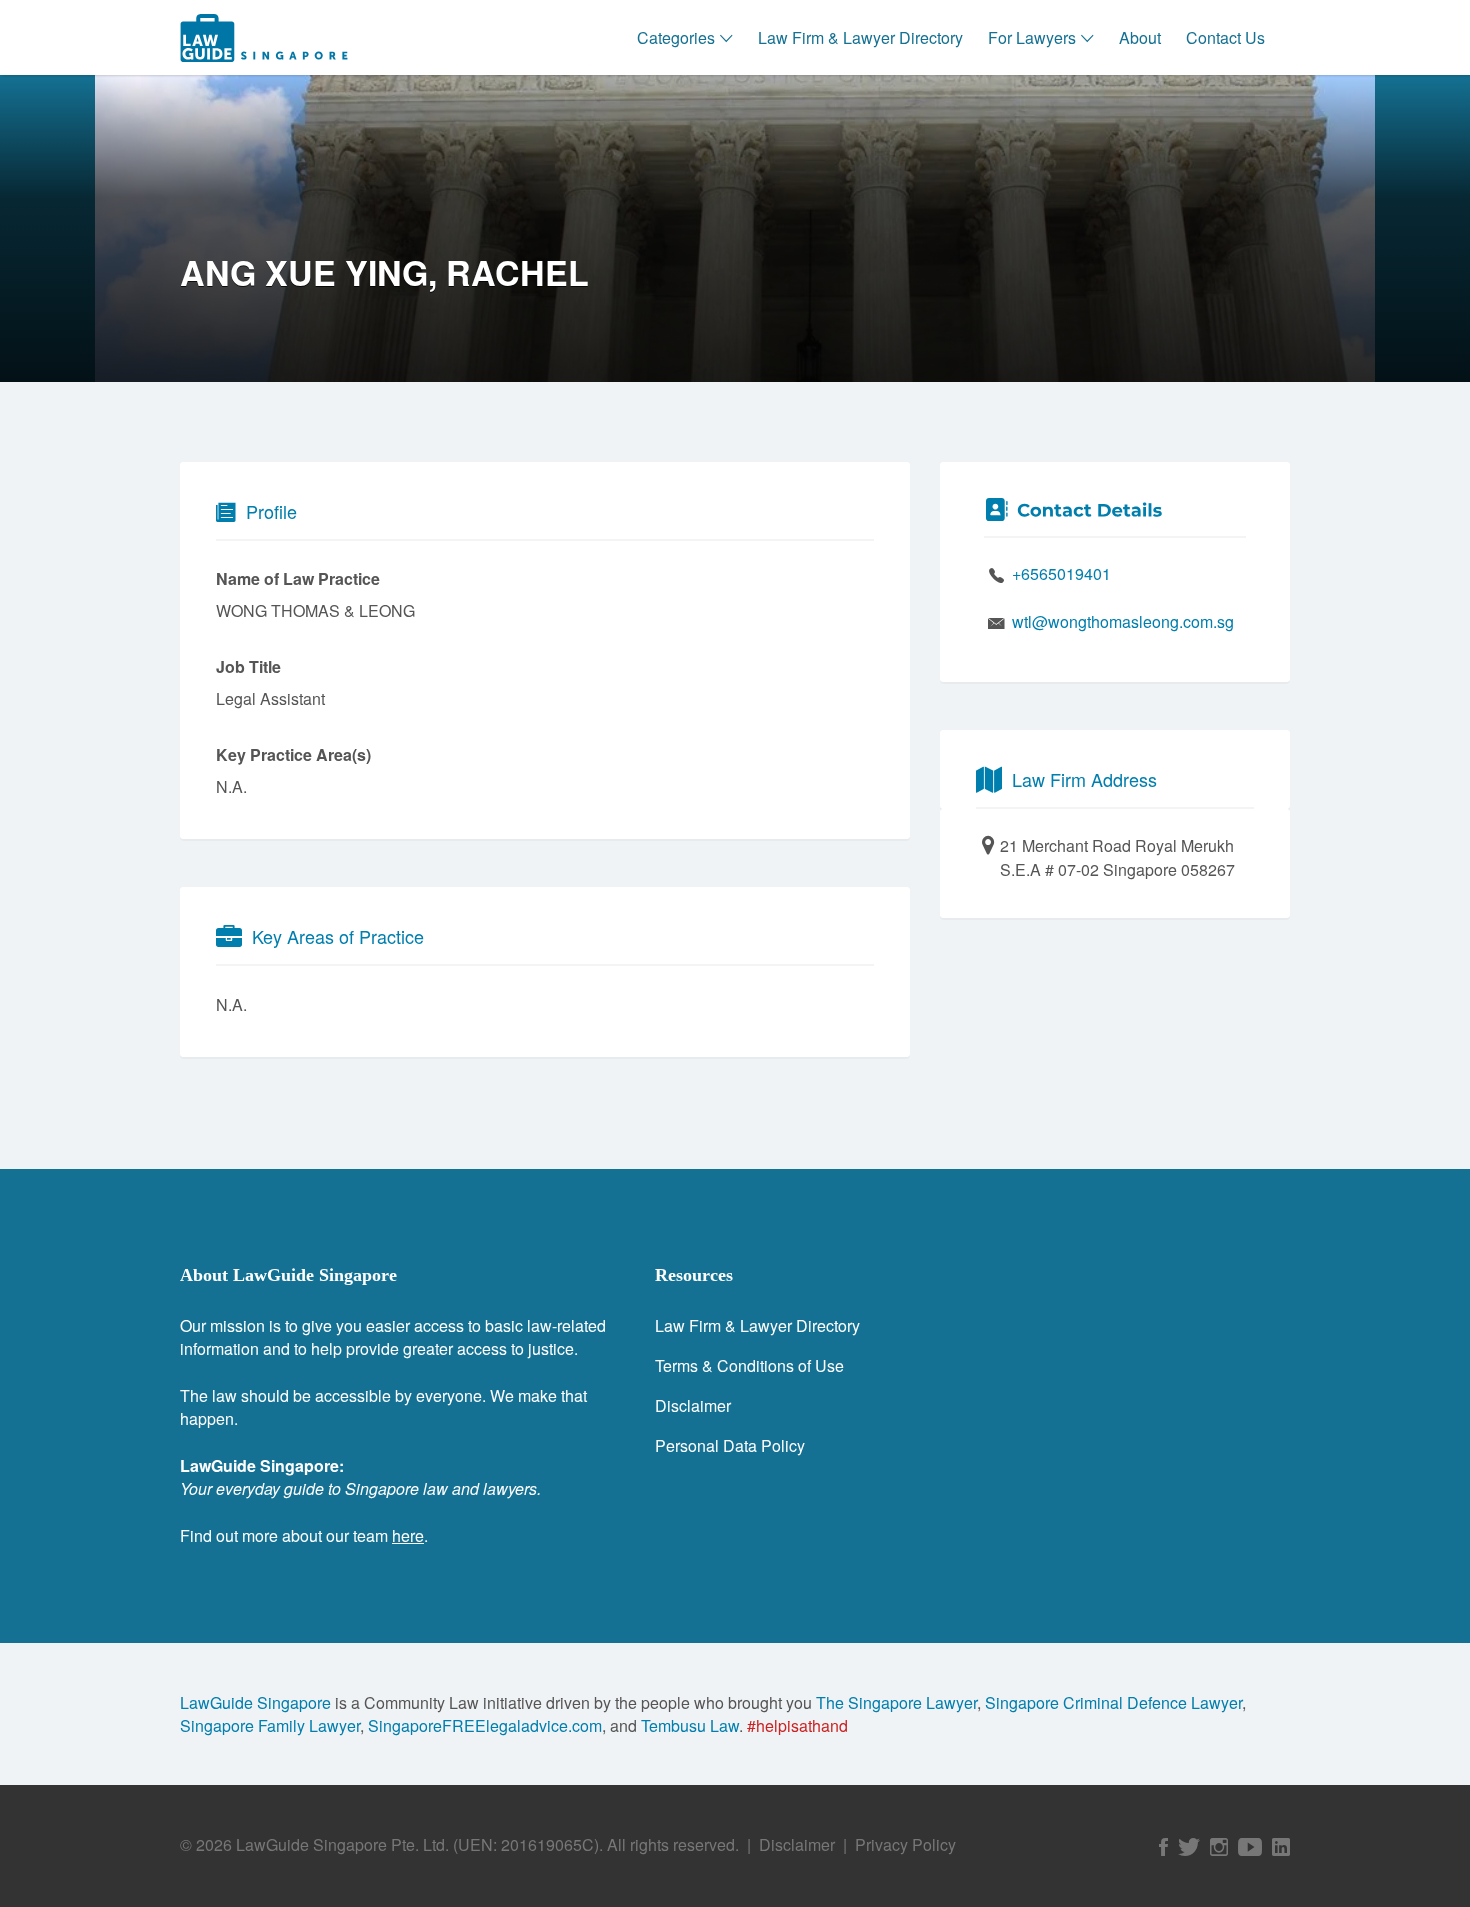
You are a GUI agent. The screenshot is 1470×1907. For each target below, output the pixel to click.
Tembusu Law (690, 1725)
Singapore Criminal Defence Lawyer (1113, 1702)
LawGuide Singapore (255, 1702)
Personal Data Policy (730, 1445)
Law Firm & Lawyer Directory (860, 37)
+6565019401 (1061, 573)
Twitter (1189, 1847)
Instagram (1219, 1847)
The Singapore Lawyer (896, 1702)
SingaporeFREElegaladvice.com (485, 1725)
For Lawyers (1032, 37)
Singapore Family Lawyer (270, 1725)
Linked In (1281, 1847)
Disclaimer (693, 1405)
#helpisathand (797, 1725)
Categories (676, 37)
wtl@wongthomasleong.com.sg (1123, 621)
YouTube (1250, 1847)
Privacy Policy (905, 1844)
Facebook (1163, 1847)
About (1140, 37)
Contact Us (1225, 37)
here (408, 1535)
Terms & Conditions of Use (749, 1365)
